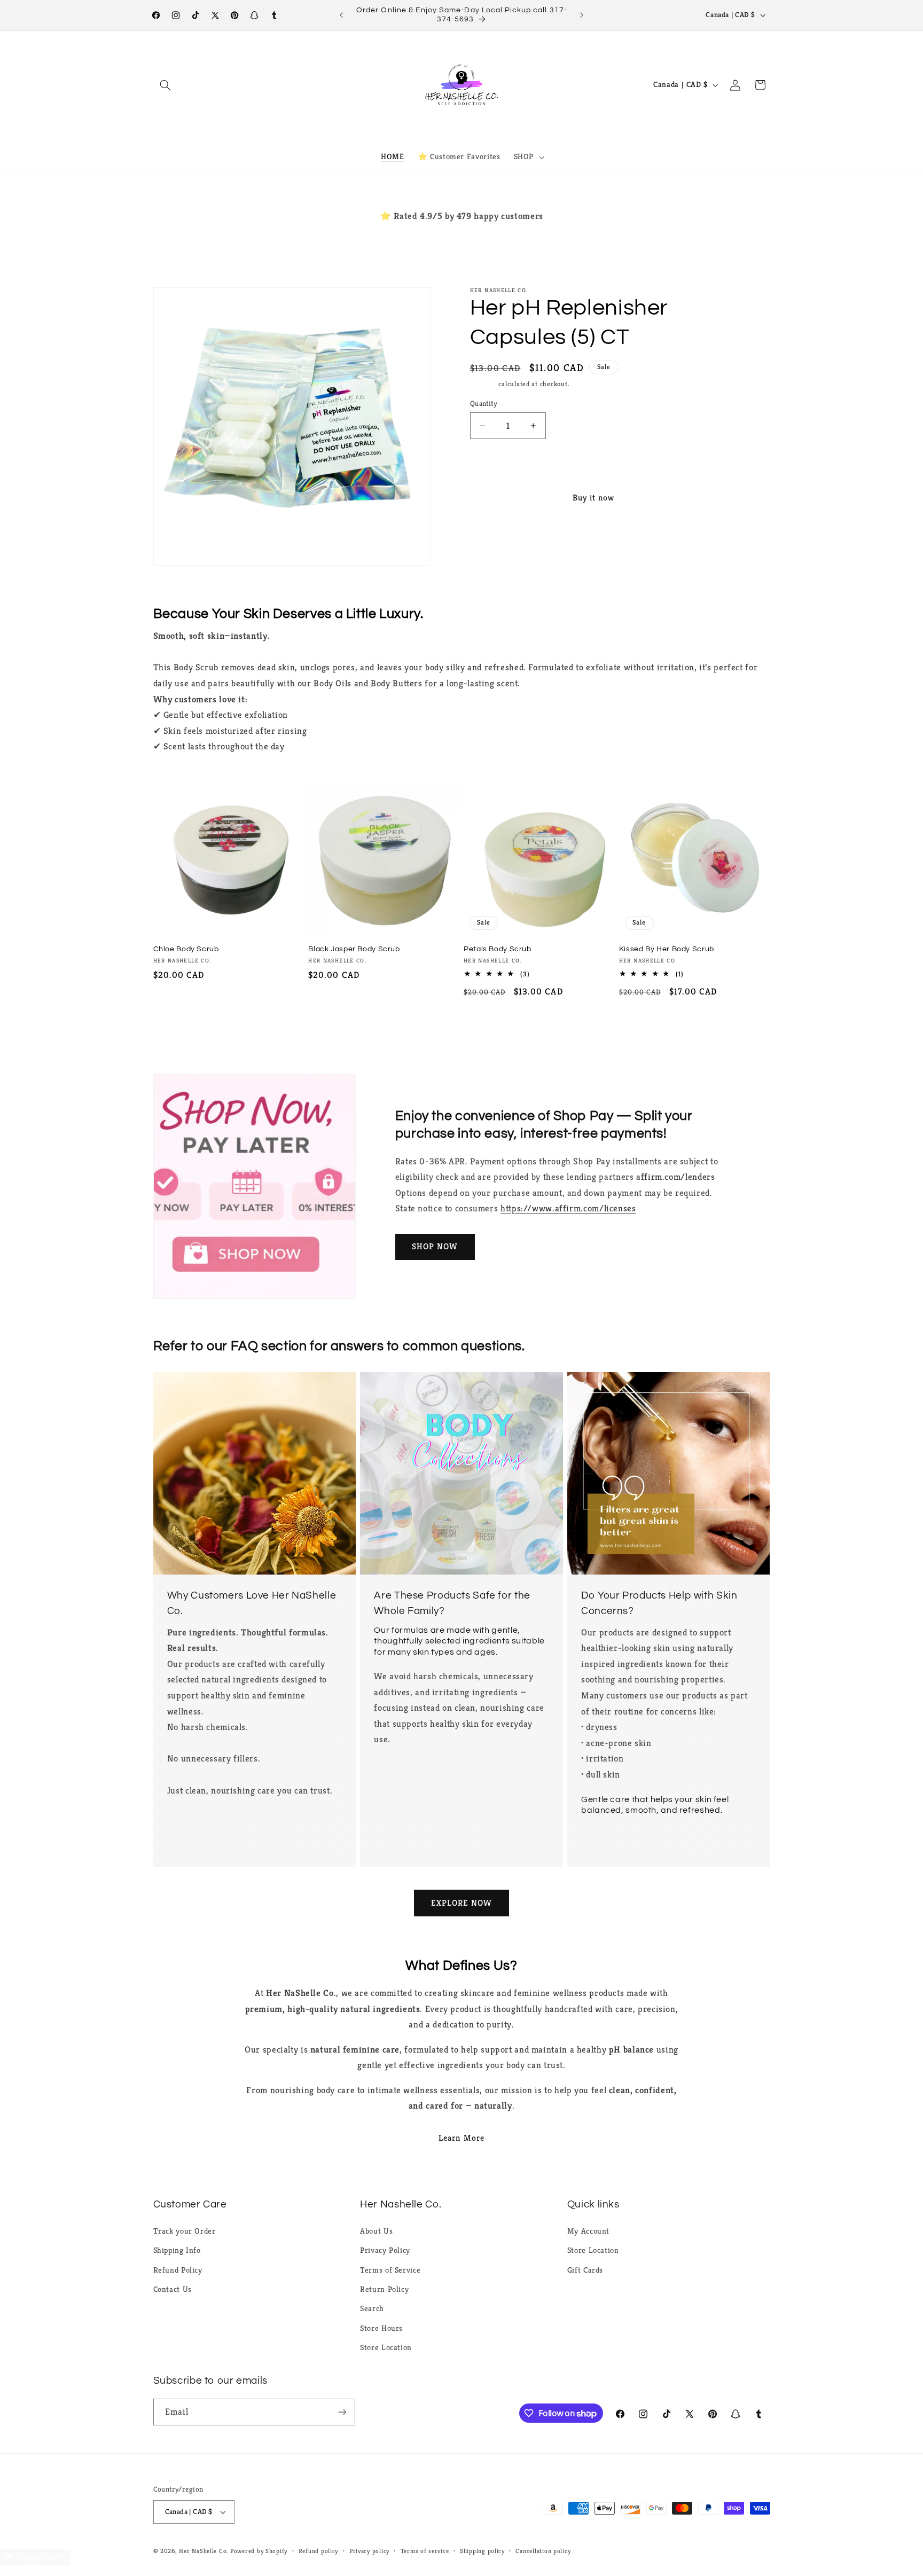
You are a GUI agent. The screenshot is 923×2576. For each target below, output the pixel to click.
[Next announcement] (582, 15)
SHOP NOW (435, 1247)
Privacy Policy (385, 2250)
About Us (376, 2231)
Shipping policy (482, 2551)
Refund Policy (178, 2270)
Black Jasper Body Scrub (354, 949)
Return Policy (384, 2289)
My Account (588, 2231)
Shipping (483, 384)
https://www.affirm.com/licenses (568, 1208)
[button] (166, 85)
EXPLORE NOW (462, 1903)
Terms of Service (390, 2270)
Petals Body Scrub (498, 949)
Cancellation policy (543, 2551)
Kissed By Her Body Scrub (667, 949)
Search (372, 2308)
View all (461, 1028)
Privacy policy (369, 2551)
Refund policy (319, 2551)
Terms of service (425, 2551)
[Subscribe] (342, 2412)
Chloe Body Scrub (186, 949)
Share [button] (491, 545)
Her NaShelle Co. (204, 2551)
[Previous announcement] (341, 15)
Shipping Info (177, 2250)
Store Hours (381, 2328)
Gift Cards (585, 2270)
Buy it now (594, 498)
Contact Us (173, 2289)
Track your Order (185, 2231)
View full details (688, 545)
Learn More (461, 2138)
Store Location (386, 2347)
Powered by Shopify (259, 2551)
